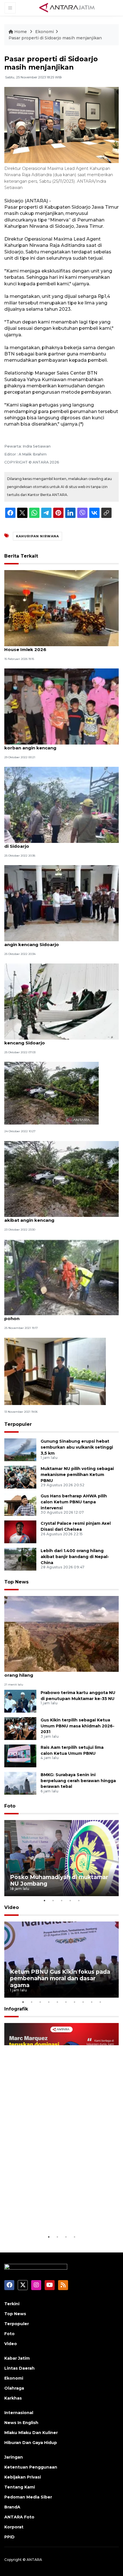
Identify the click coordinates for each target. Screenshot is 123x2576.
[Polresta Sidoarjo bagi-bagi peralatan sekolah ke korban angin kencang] (61, 706)
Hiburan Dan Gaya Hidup (31, 2443)
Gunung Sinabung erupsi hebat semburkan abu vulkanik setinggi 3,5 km (77, 1447)
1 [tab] (44, 1900)
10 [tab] (100, 2002)
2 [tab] (53, 1900)
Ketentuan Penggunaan (31, 2467)
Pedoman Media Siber (28, 2497)
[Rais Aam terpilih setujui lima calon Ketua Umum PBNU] (20, 1755)
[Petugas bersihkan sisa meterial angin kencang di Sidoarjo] (61, 805)
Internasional (19, 2413)
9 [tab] (92, 2002)
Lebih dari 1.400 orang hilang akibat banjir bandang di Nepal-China (75, 1557)
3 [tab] (61, 1900)
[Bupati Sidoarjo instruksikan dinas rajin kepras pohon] (61, 1277)
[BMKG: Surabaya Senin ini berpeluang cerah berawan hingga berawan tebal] (20, 1783)
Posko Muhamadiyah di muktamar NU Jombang (59, 1880)
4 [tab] (70, 1900)
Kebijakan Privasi (23, 2477)
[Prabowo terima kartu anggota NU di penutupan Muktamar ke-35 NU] (20, 1701)
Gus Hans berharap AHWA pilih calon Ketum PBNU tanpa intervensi (74, 1502)
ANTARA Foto (19, 2517)
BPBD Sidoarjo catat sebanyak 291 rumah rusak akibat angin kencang (59, 1217)
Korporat (14, 2527)
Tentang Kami (20, 2487)
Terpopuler (18, 1424)
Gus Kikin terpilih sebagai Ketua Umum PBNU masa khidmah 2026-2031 (78, 1726)
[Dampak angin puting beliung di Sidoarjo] (51, 1093)
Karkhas (13, 2398)
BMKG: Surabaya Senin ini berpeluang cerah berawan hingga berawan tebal (78, 1781)
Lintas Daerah (19, 2368)
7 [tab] (74, 2002)
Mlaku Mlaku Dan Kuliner (31, 2433)
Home (21, 32)
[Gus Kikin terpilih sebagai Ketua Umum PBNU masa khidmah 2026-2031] (20, 1728)
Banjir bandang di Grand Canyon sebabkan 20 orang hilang (57, 1672)
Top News (16, 1582)
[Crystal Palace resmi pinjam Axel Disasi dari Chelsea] (20, 1531)
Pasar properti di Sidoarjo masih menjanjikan (55, 38)
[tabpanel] (61, 1858)
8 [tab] (83, 2002)
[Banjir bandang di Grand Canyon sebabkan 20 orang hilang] (61, 1634)
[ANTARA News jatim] (67, 7)
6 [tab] (66, 2002)
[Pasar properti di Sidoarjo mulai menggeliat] (55, 1371)
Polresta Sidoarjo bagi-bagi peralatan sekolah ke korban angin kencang (61, 745)
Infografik (16, 2009)
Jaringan (14, 2457)
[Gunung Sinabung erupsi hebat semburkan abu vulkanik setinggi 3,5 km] (20, 1449)
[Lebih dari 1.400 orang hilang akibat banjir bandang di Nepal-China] (20, 1559)
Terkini (12, 2304)
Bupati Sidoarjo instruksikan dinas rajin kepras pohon (58, 1316)
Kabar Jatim (17, 2358)
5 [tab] (79, 1900)
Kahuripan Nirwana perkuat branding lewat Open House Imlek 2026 (61, 646)
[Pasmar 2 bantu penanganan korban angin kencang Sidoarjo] (61, 1001)
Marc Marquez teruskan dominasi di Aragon (58, 2216)
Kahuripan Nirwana (37, 536)
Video (12, 1907)
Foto (10, 1806)
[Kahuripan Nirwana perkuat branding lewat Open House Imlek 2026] (61, 608)
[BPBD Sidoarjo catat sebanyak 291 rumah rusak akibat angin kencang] (61, 1179)
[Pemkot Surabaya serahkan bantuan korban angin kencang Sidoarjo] (61, 903)
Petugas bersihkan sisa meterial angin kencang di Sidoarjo (59, 843)
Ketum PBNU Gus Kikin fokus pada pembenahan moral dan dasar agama (60, 1978)
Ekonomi (44, 32)
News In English (21, 2423)
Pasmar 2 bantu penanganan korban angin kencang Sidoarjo (54, 1040)
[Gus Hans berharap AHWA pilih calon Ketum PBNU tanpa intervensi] (20, 1504)
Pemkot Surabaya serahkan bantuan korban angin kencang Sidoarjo (56, 942)
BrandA (12, 2507)
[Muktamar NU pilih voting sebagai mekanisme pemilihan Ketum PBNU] (20, 1477)
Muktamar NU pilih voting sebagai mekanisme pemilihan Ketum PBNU (77, 1475)
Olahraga (14, 2388)
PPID (9, 2537)
